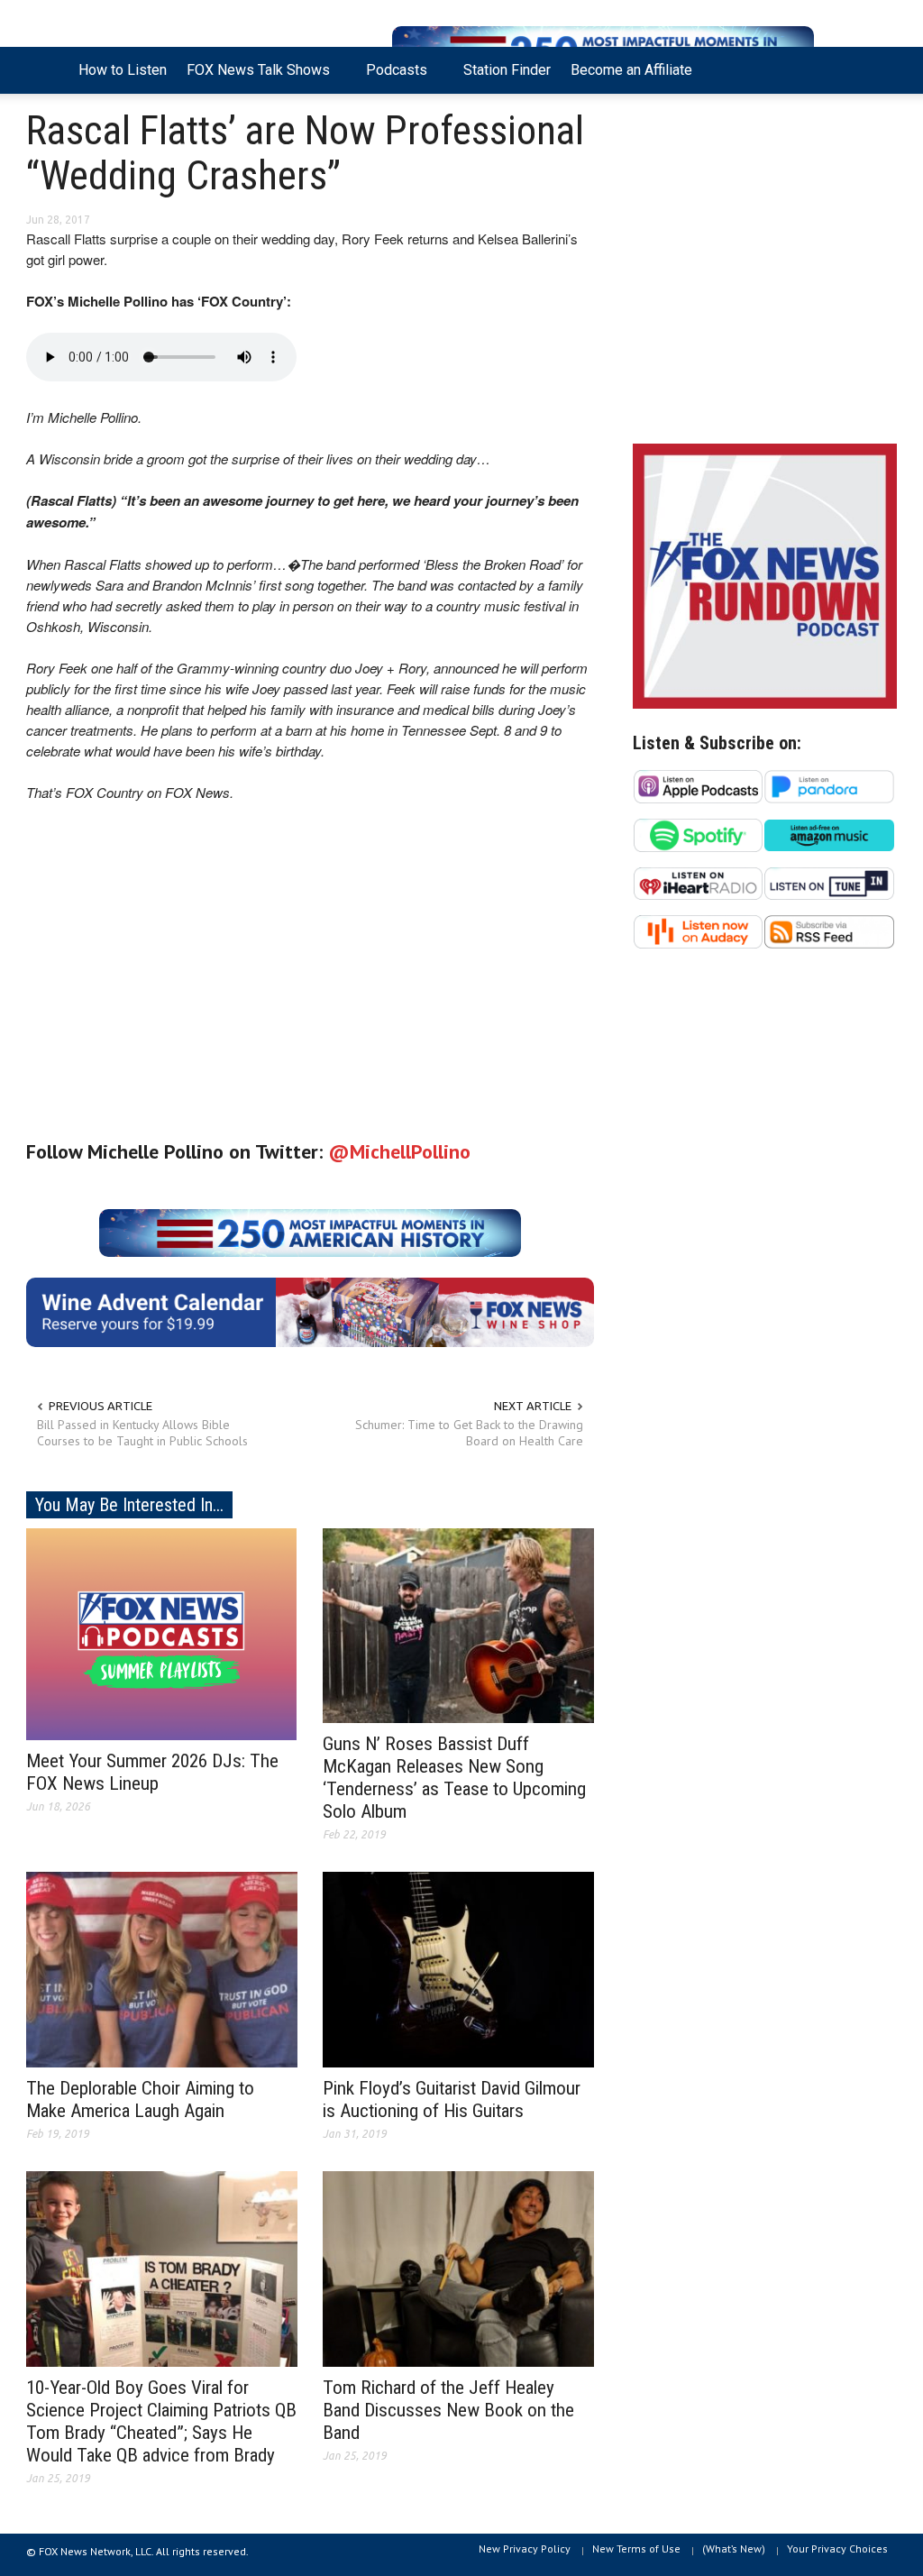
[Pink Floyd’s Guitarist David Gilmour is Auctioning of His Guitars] (458, 1968)
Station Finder (507, 70)
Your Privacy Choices (837, 2548)
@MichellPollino (399, 1151)
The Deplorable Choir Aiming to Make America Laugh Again (140, 2099)
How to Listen (123, 70)
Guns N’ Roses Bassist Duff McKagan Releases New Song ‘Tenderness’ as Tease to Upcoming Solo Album (454, 1778)
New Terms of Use (636, 2548)
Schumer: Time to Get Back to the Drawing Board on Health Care (469, 1433)
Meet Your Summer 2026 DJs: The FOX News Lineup (152, 1772)
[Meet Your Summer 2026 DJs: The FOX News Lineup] (161, 1633)
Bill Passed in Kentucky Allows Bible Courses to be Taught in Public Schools (142, 1433)
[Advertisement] (765, 273)
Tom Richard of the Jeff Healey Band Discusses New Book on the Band (448, 2410)
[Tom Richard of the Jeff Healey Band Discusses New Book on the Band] (458, 2268)
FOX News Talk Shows (253, 78)
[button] (878, 69)
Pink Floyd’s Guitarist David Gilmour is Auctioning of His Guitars (452, 2099)
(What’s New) (734, 2548)
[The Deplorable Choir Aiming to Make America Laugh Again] (162, 1968)
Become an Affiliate (631, 70)
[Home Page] (47, 70)
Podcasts (392, 78)
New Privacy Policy (525, 2548)
